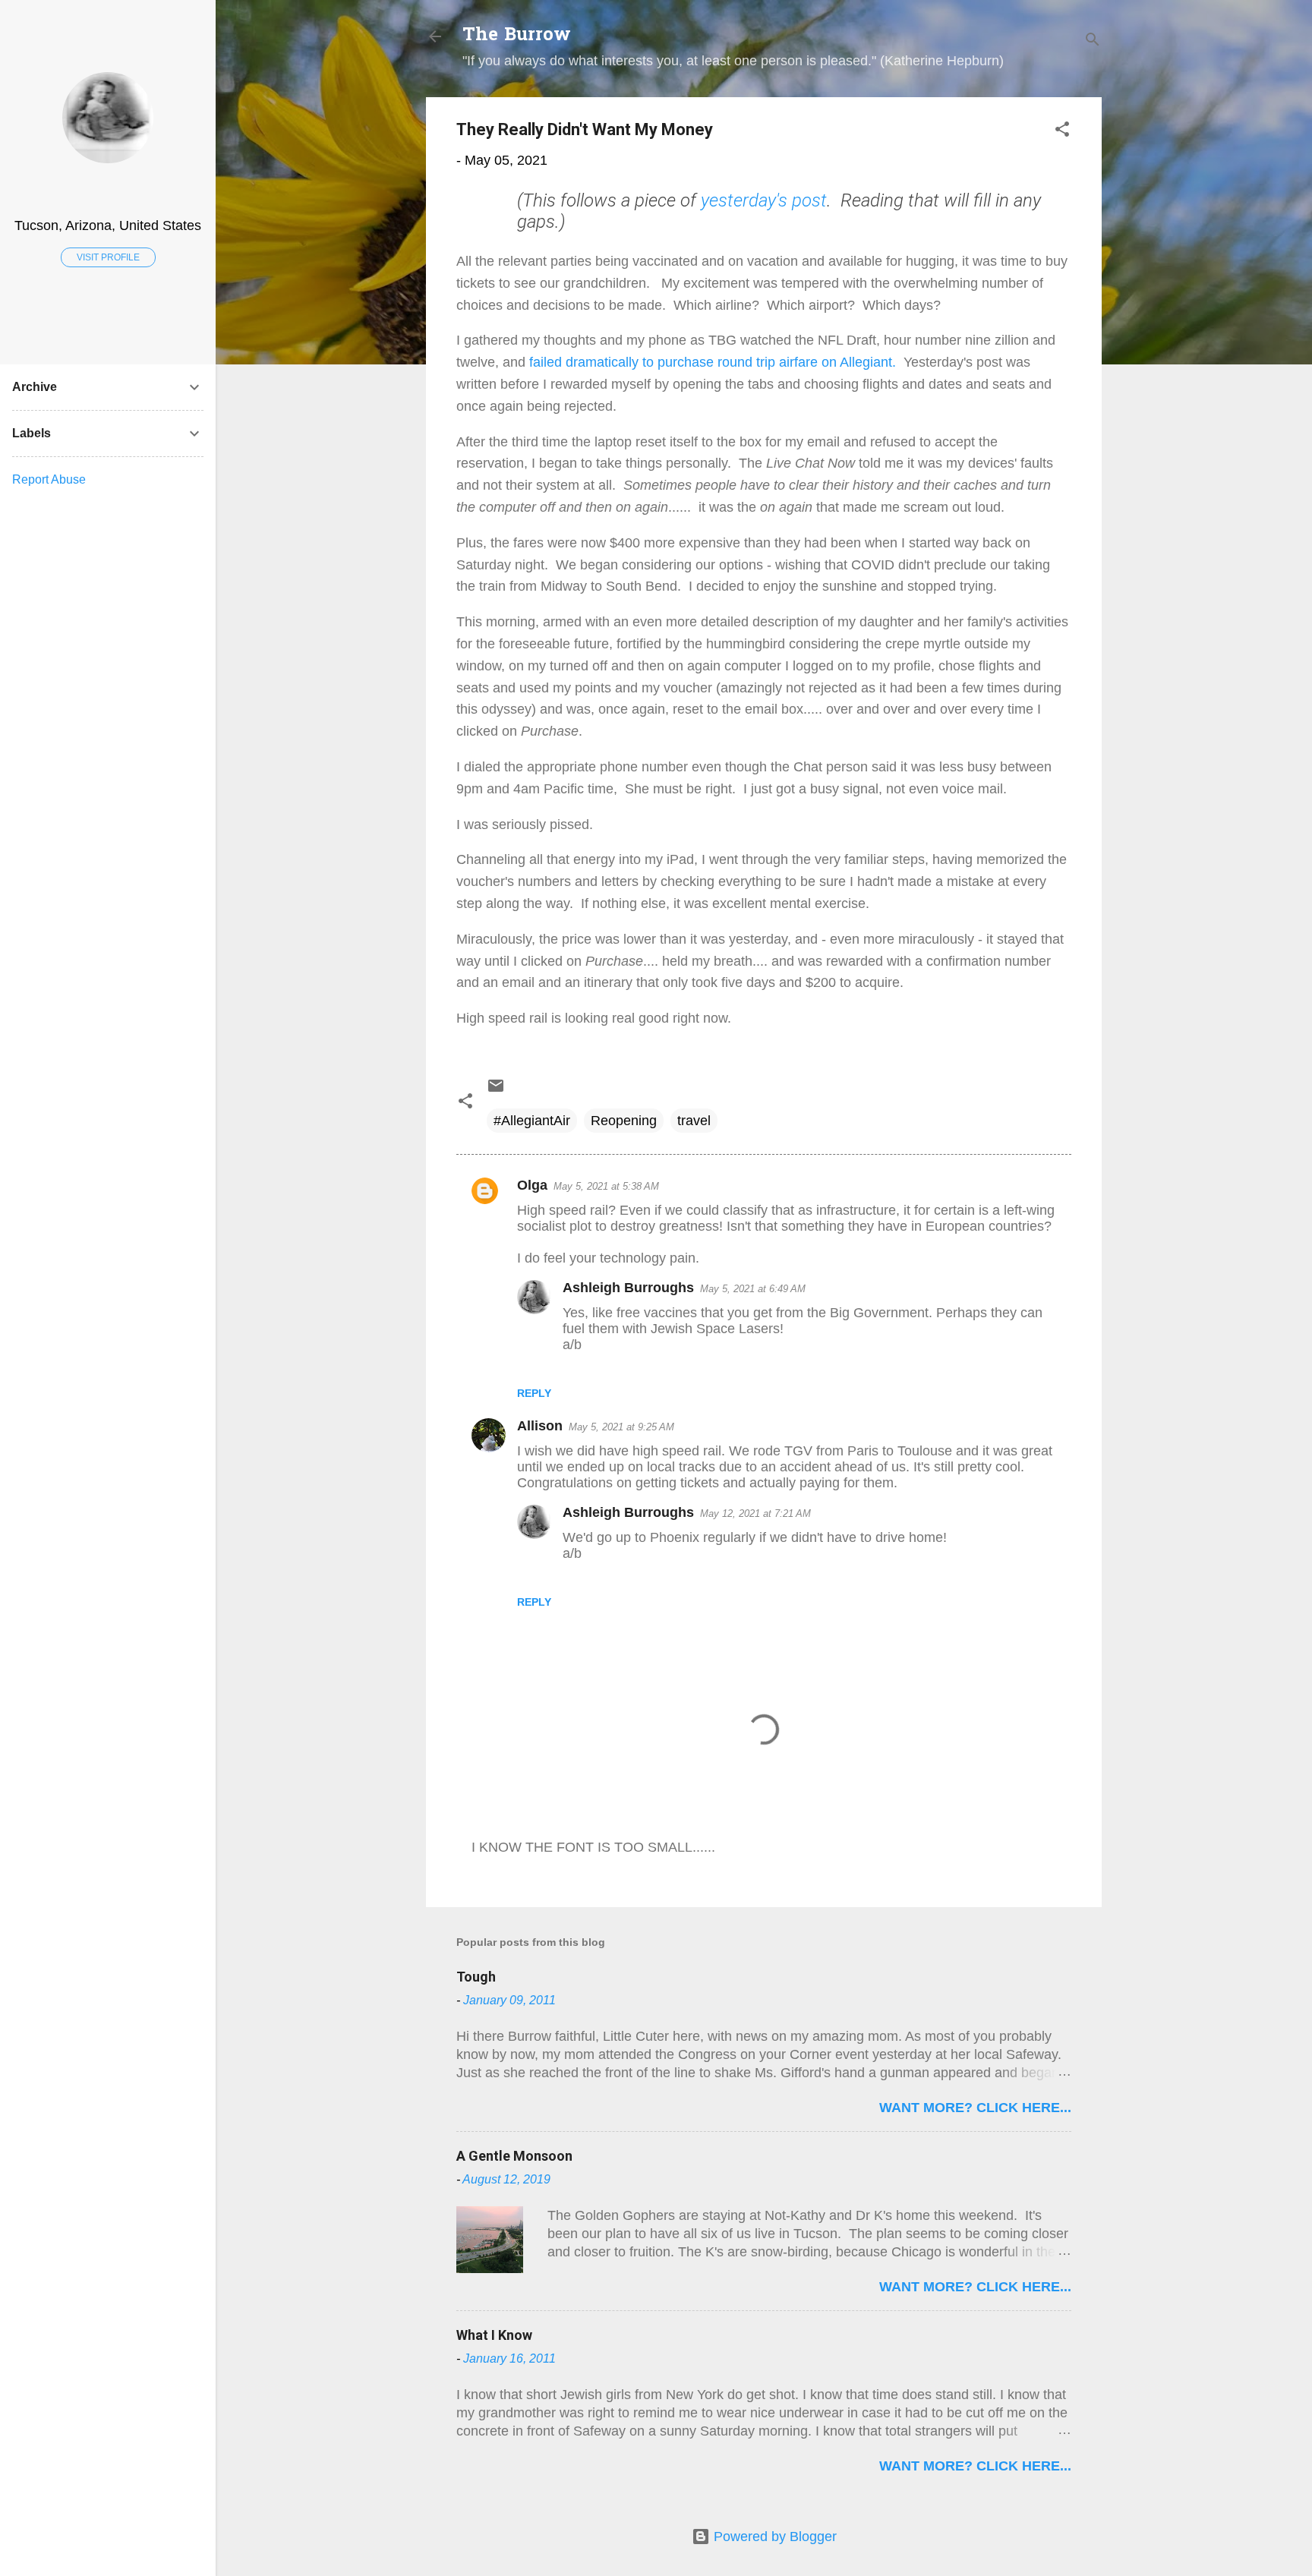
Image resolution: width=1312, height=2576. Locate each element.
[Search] (1093, 41)
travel (694, 1121)
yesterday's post (764, 200)
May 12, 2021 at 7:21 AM (755, 1513)
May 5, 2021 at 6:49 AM (753, 1289)
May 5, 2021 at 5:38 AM (606, 1186)
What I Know (494, 2335)
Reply (534, 1393)
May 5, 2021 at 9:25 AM (621, 1427)
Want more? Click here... (975, 2108)
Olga (532, 1185)
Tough (476, 1977)
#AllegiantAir (532, 1121)
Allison (540, 1426)
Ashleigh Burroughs (628, 1288)
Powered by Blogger (773, 2537)
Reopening (624, 1121)
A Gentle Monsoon (514, 2156)
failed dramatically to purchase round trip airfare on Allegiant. (711, 362)
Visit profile (108, 257)
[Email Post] (496, 1090)
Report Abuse (49, 479)
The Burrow (517, 36)
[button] (1062, 131)
